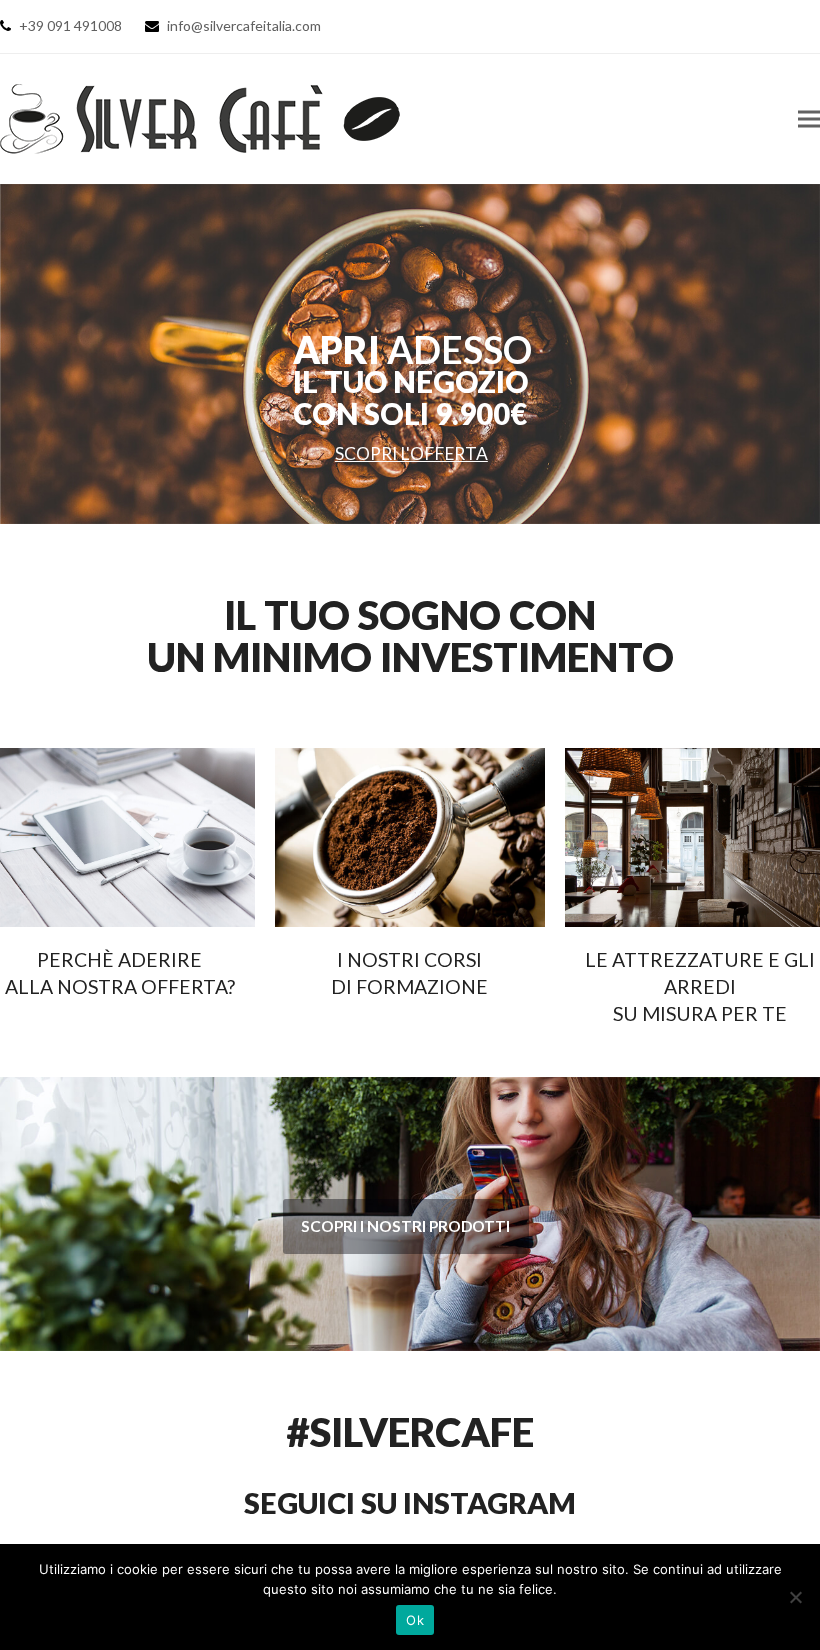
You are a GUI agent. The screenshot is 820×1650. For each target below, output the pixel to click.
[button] (809, 118)
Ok (415, 1620)
